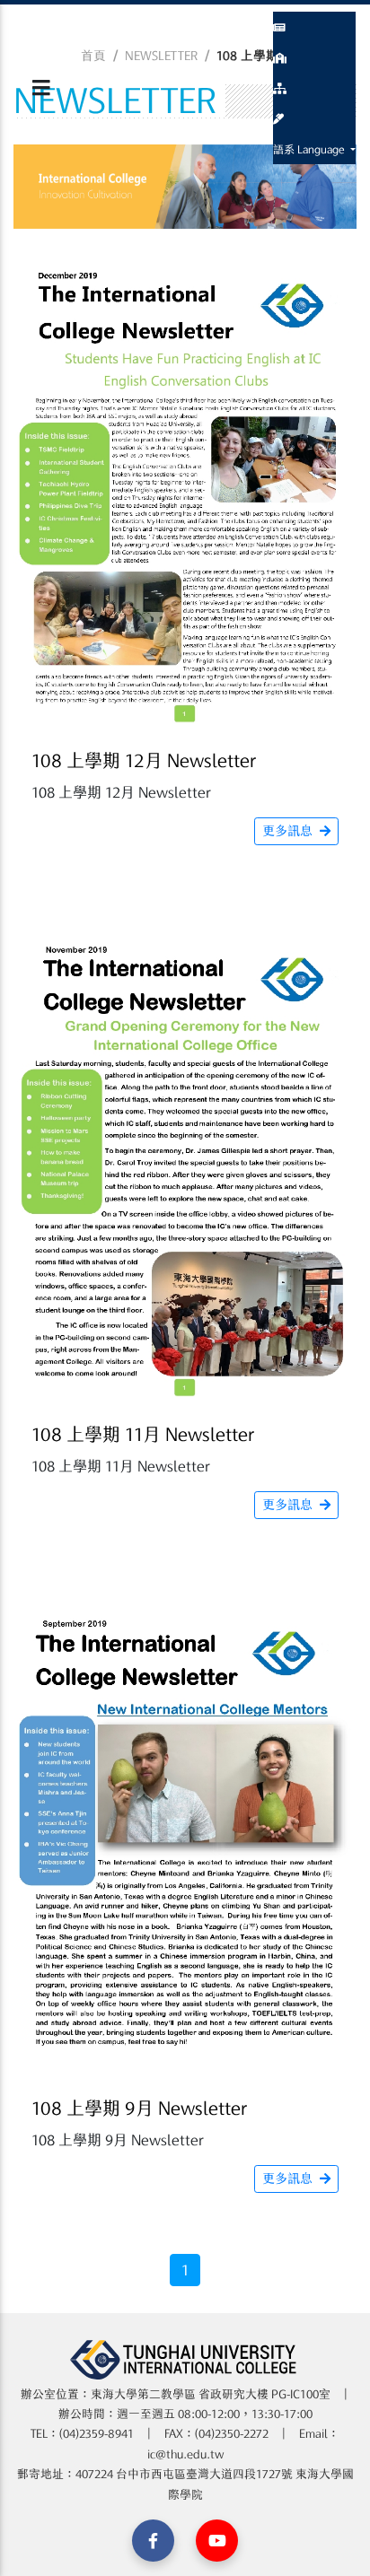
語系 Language (310, 149)
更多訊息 (287, 831)
